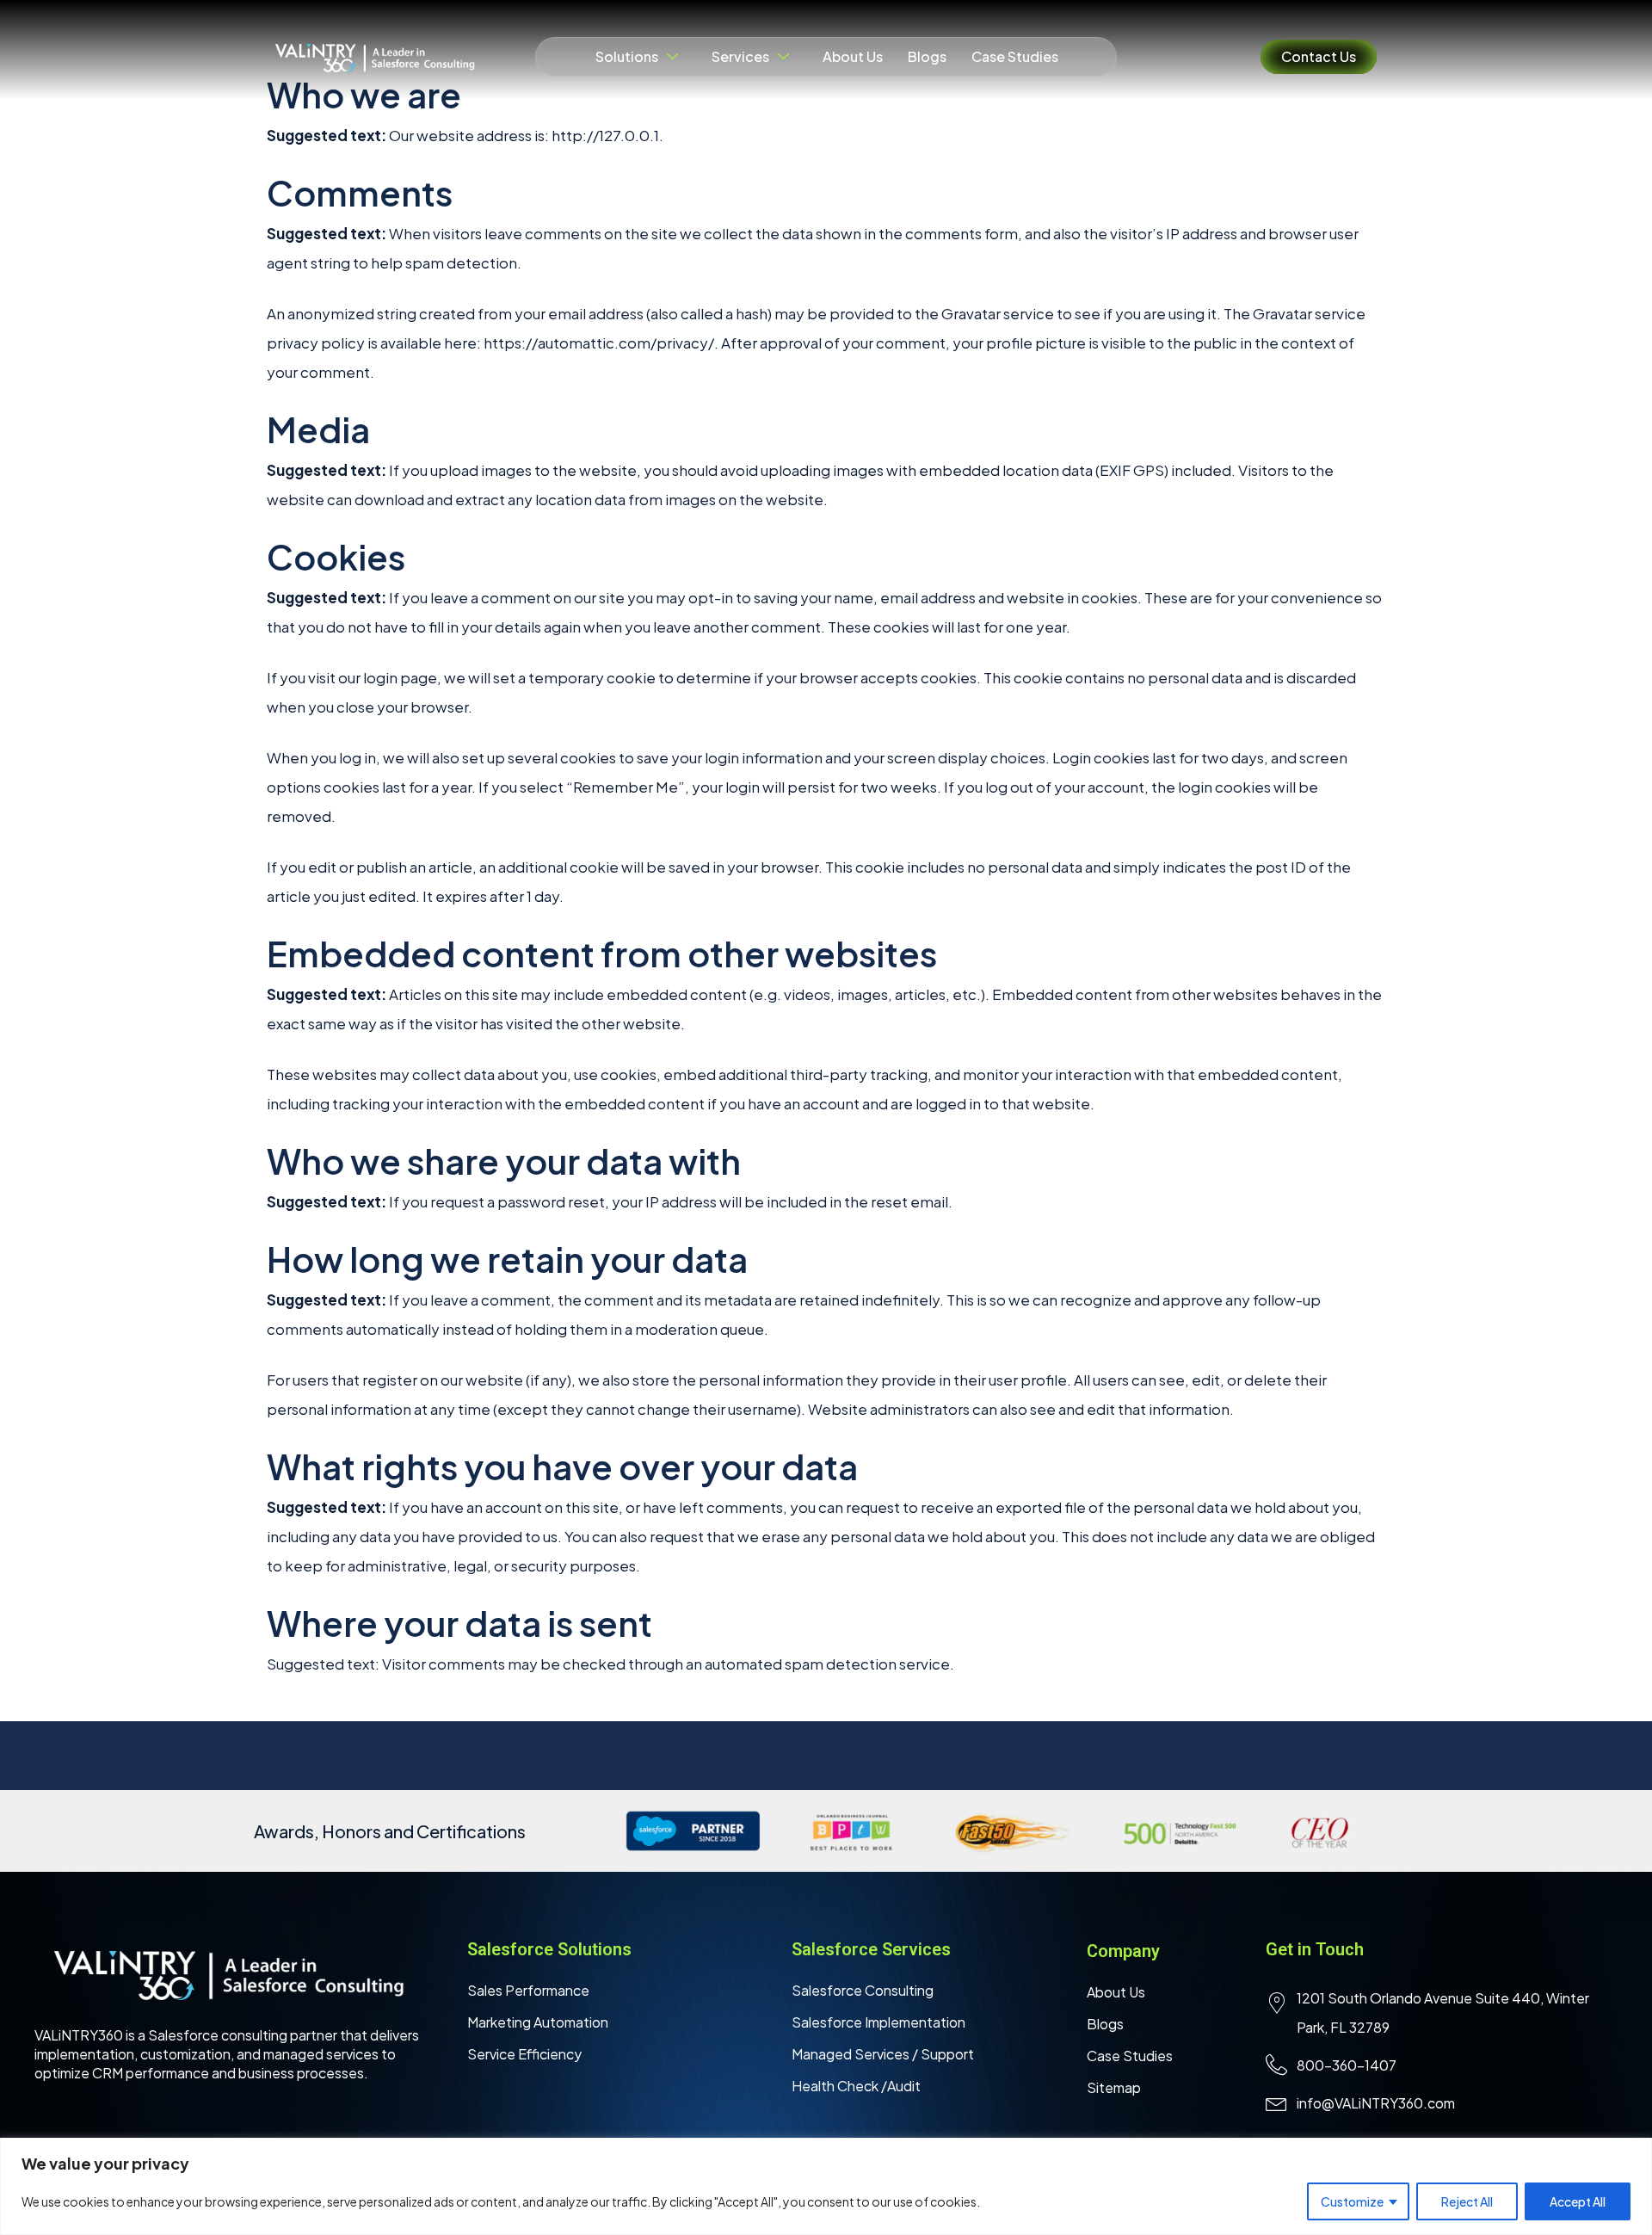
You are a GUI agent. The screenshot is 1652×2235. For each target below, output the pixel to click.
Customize (1352, 2201)
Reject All (1467, 2201)
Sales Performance (528, 1990)
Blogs (927, 56)
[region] (826, 2186)
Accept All (1578, 2201)
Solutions (627, 56)
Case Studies (1015, 56)
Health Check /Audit (856, 2086)
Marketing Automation (538, 2022)
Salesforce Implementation (878, 2022)
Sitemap (1114, 2087)
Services (740, 56)
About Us (853, 56)
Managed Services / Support (883, 2054)
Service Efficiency (524, 2054)
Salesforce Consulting (863, 1990)
